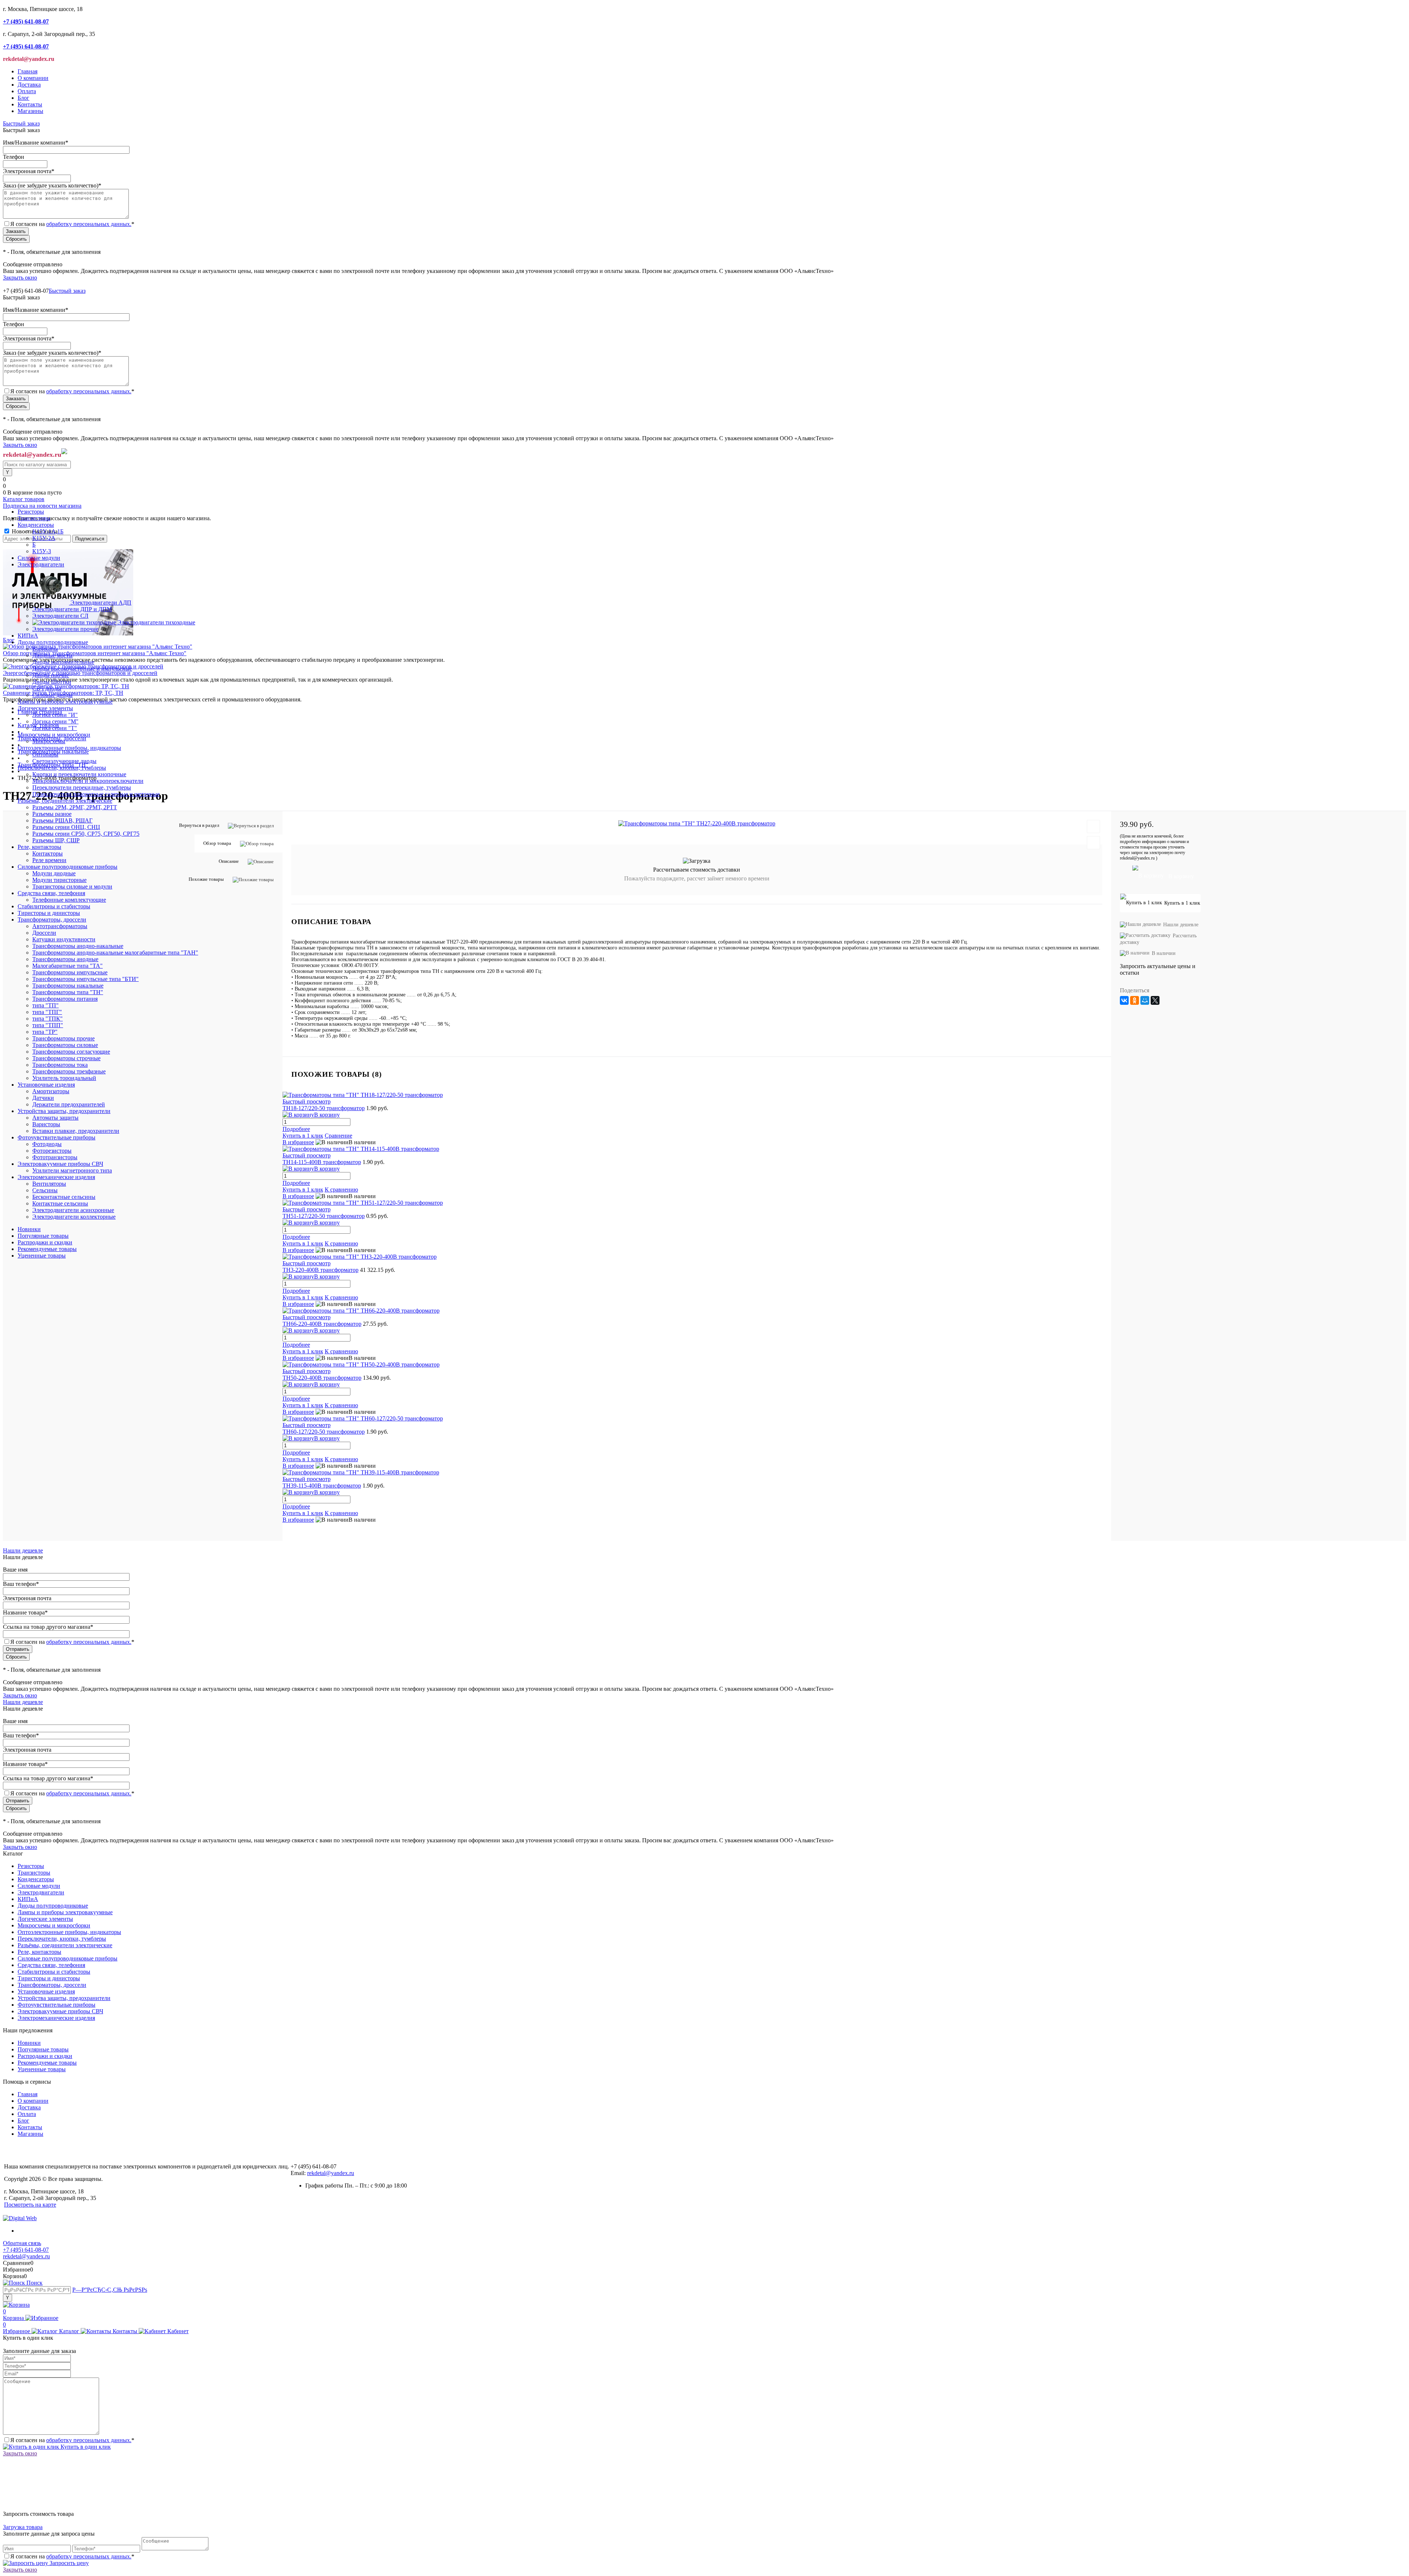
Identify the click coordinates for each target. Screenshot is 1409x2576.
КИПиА (28, 1899)
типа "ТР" (45, 1032)
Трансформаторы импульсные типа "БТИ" (85, 979)
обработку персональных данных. (89, 224)
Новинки (29, 1229)
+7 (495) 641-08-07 (26, 2250)
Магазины (30, 111)
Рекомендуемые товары (47, 1249)
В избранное (298, 1304)
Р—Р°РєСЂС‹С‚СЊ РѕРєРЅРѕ (110, 2290)
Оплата (27, 91)
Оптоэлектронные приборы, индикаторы (69, 1932)
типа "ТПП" (48, 1025)
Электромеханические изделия (56, 2018)
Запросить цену (68, 2563)
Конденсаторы (36, 1879)
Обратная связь (22, 2243)
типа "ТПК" (48, 1019)
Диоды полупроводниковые (53, 1906)
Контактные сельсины (60, 1203)
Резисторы (31, 1866)
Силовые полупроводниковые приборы (68, 1958)
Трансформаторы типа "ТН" (68, 992)
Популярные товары (43, 1236)
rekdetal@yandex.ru (331, 2173)
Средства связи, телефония (51, 1965)
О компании (33, 78)
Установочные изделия (46, 1991)
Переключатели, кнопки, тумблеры (62, 1939)
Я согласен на (72, 224)
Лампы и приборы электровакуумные (65, 1912)
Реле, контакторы (39, 1952)
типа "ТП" (45, 1005)
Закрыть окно (20, 278)
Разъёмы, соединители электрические (65, 1945)
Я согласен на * (72, 2440)
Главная (28, 71)
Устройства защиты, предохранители (64, 1998)
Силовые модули (39, 1886)
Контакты (30, 104)
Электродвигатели (41, 1892)
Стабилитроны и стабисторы (54, 1972)
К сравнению (341, 1297)
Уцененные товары (42, 1256)
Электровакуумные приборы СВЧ (60, 2011)
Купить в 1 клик (303, 1297)
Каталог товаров (24, 499)
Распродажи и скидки (45, 1242)
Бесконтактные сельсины (64, 1197)
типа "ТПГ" (47, 1012)
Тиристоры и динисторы (49, 1978)
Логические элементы (45, 1919)
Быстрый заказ (21, 123)
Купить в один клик (85, 2447)
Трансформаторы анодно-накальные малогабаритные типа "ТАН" (115, 953)
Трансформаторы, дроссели (52, 1985)
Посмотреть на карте (30, 2205)
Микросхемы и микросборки (54, 1925)
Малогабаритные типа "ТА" (68, 966)
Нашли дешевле (23, 1550)
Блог (23, 98)
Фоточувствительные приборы (57, 2005)
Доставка (29, 85)
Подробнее (296, 1291)
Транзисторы (34, 1873)
